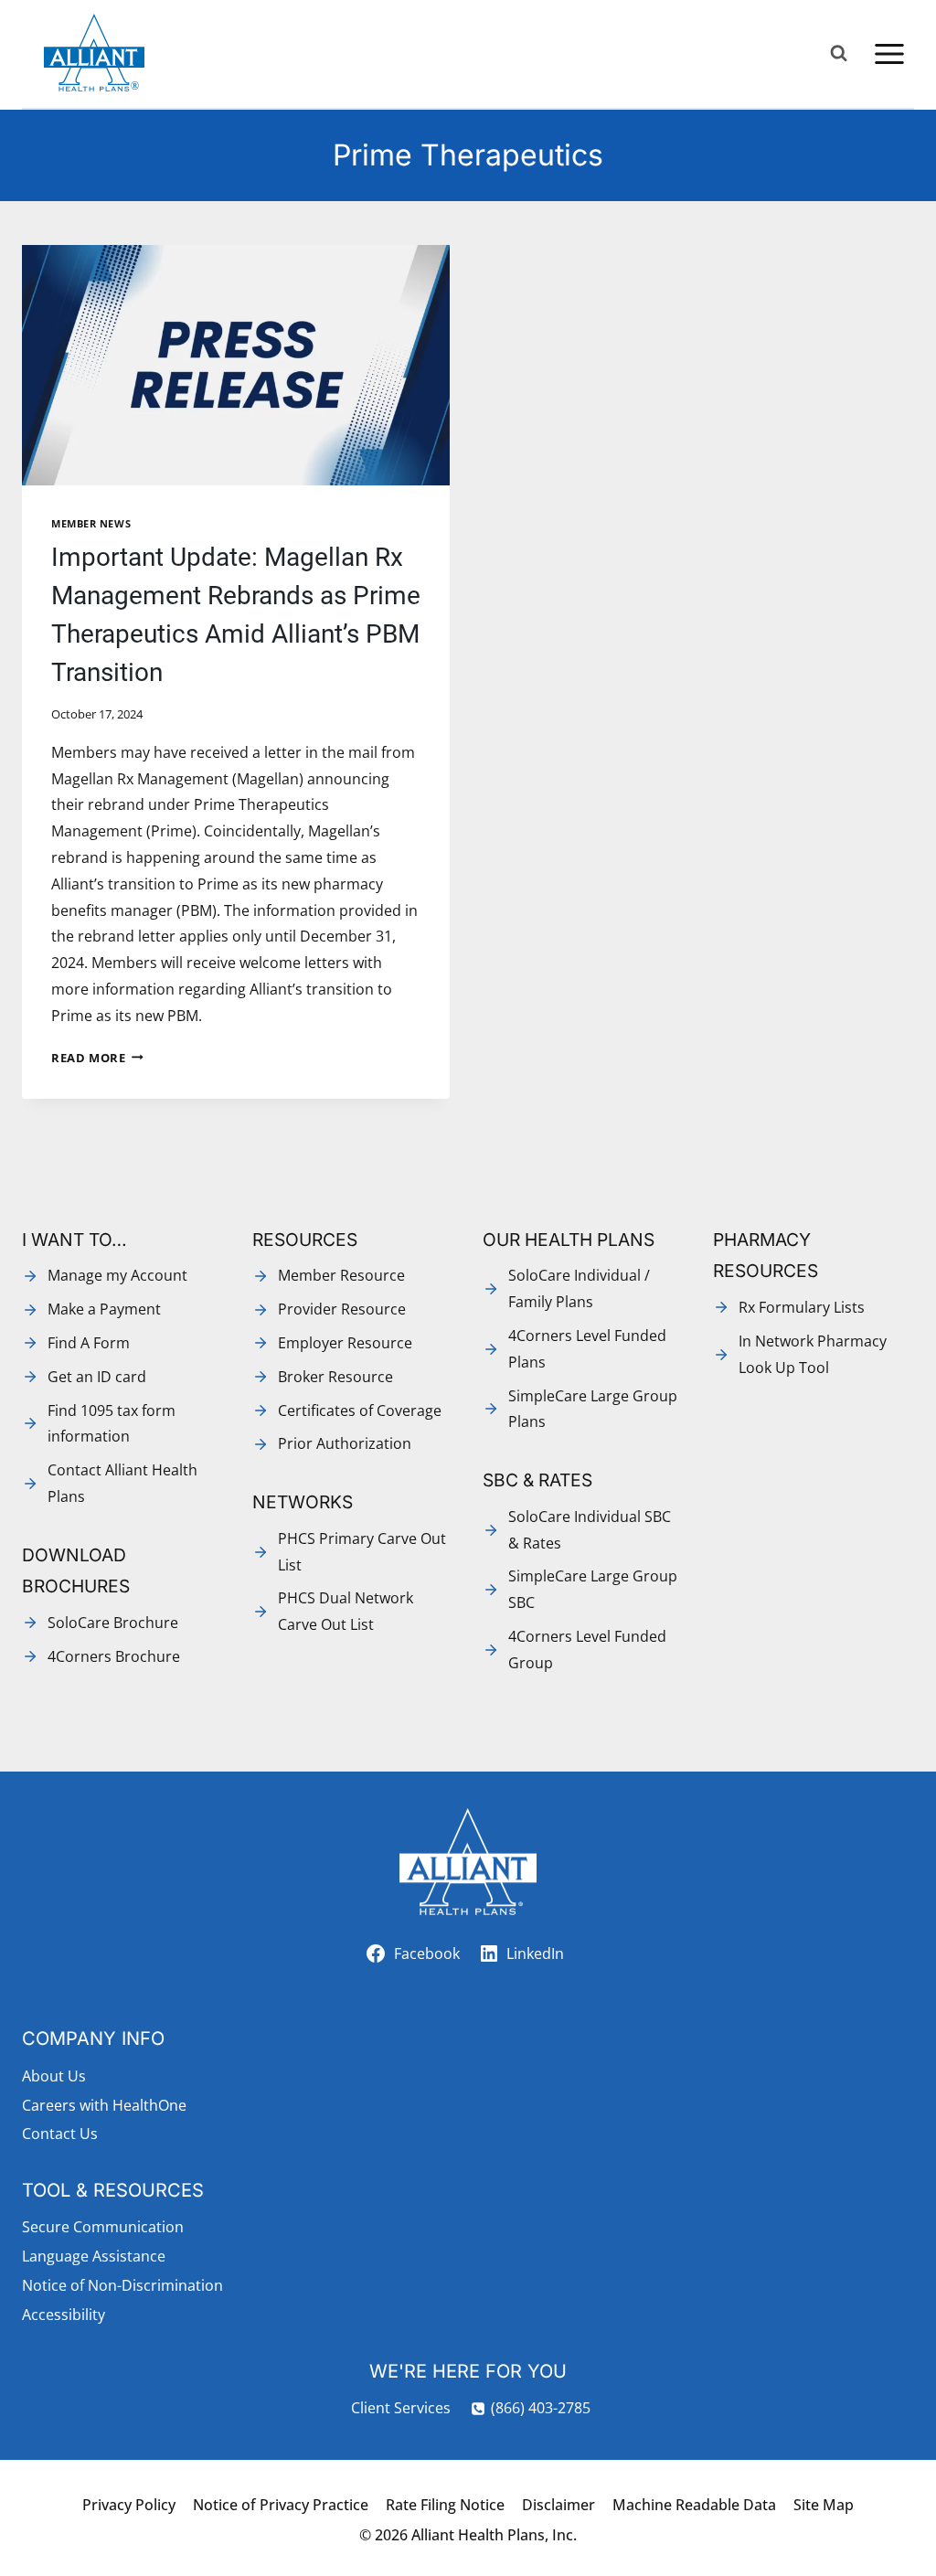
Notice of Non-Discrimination (122, 2285)
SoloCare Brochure (113, 1623)
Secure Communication (103, 2227)
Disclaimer (558, 2505)
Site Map (824, 2505)
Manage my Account (117, 1275)
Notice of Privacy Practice (281, 2505)
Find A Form (89, 1343)
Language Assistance (94, 2256)
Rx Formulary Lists (802, 1307)
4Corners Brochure (114, 1656)
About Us (54, 2076)
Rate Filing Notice (445, 2505)
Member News (91, 523)
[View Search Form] (839, 53)
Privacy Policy (129, 2505)
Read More (97, 1058)
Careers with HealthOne (104, 2105)
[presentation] (236, 365)
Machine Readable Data (694, 2505)
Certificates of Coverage (360, 1410)
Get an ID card (97, 1377)
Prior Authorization (345, 1443)
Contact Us (60, 2134)
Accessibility (64, 2315)
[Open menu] (889, 53)
